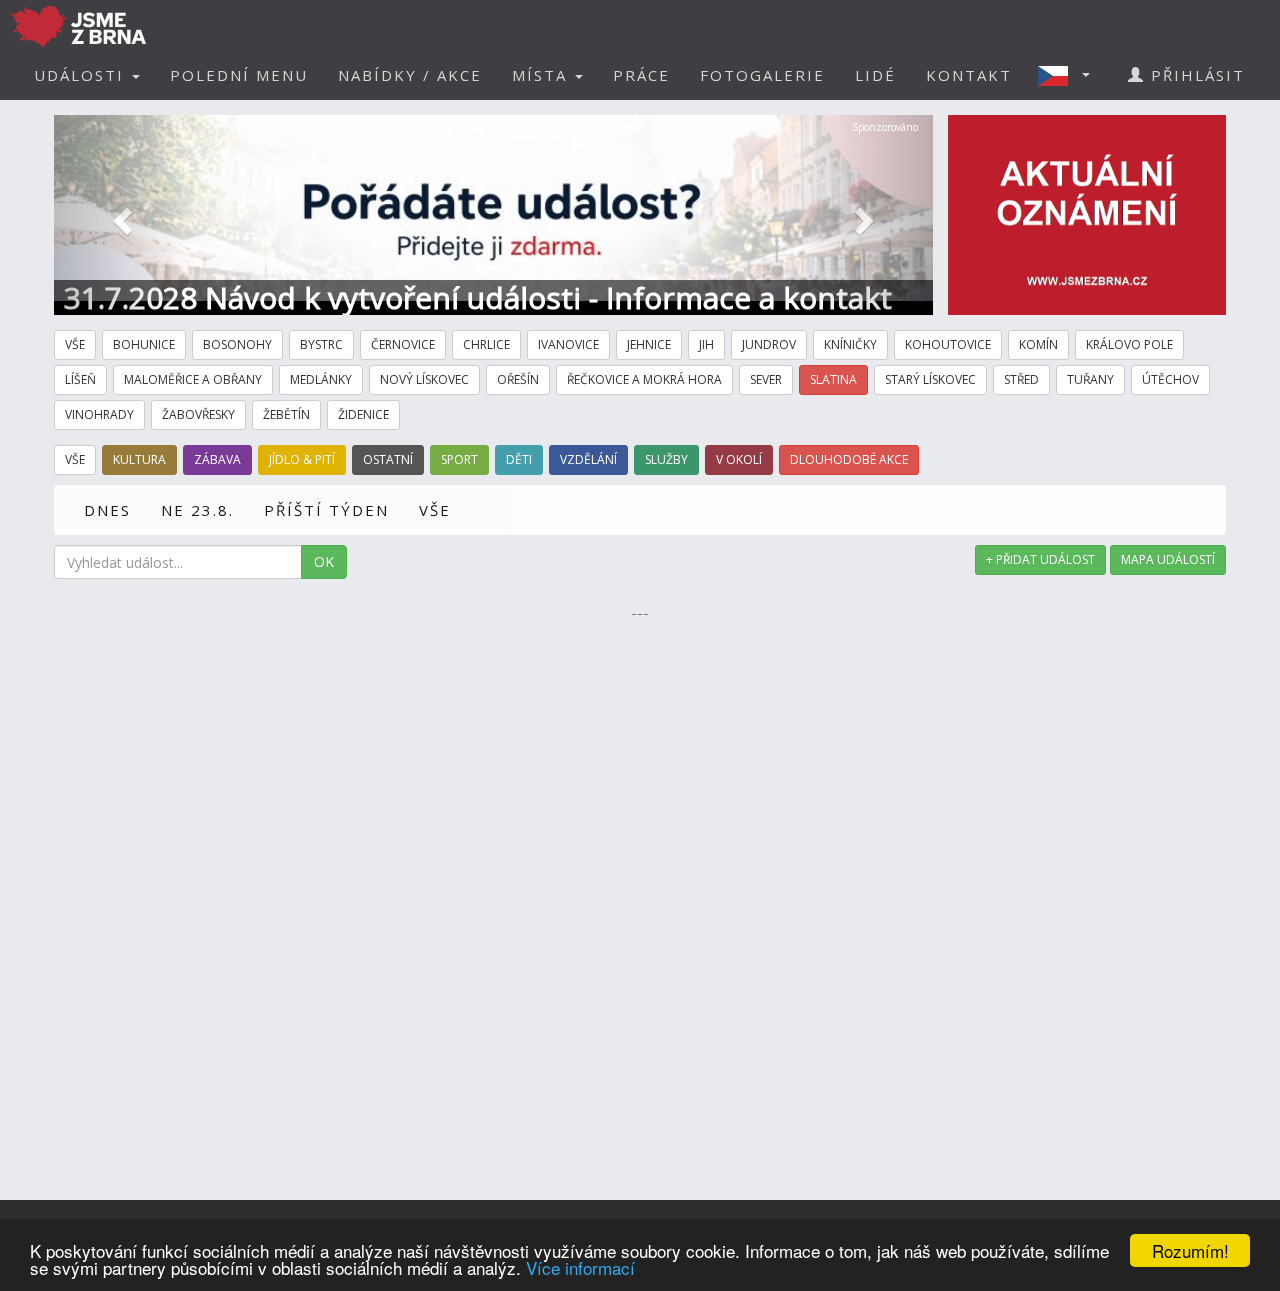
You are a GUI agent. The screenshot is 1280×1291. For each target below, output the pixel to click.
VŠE (435, 510)
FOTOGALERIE (762, 75)
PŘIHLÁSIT (1195, 75)
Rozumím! (1190, 1250)
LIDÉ (875, 75)
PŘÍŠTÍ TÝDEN (326, 510)
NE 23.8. (197, 510)
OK (324, 561)
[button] (1070, 75)
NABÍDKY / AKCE (410, 75)
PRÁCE (641, 75)
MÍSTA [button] (542, 75)
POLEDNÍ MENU (239, 75)
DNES (107, 510)
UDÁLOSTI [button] (82, 75)
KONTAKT (969, 75)
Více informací (580, 1267)
